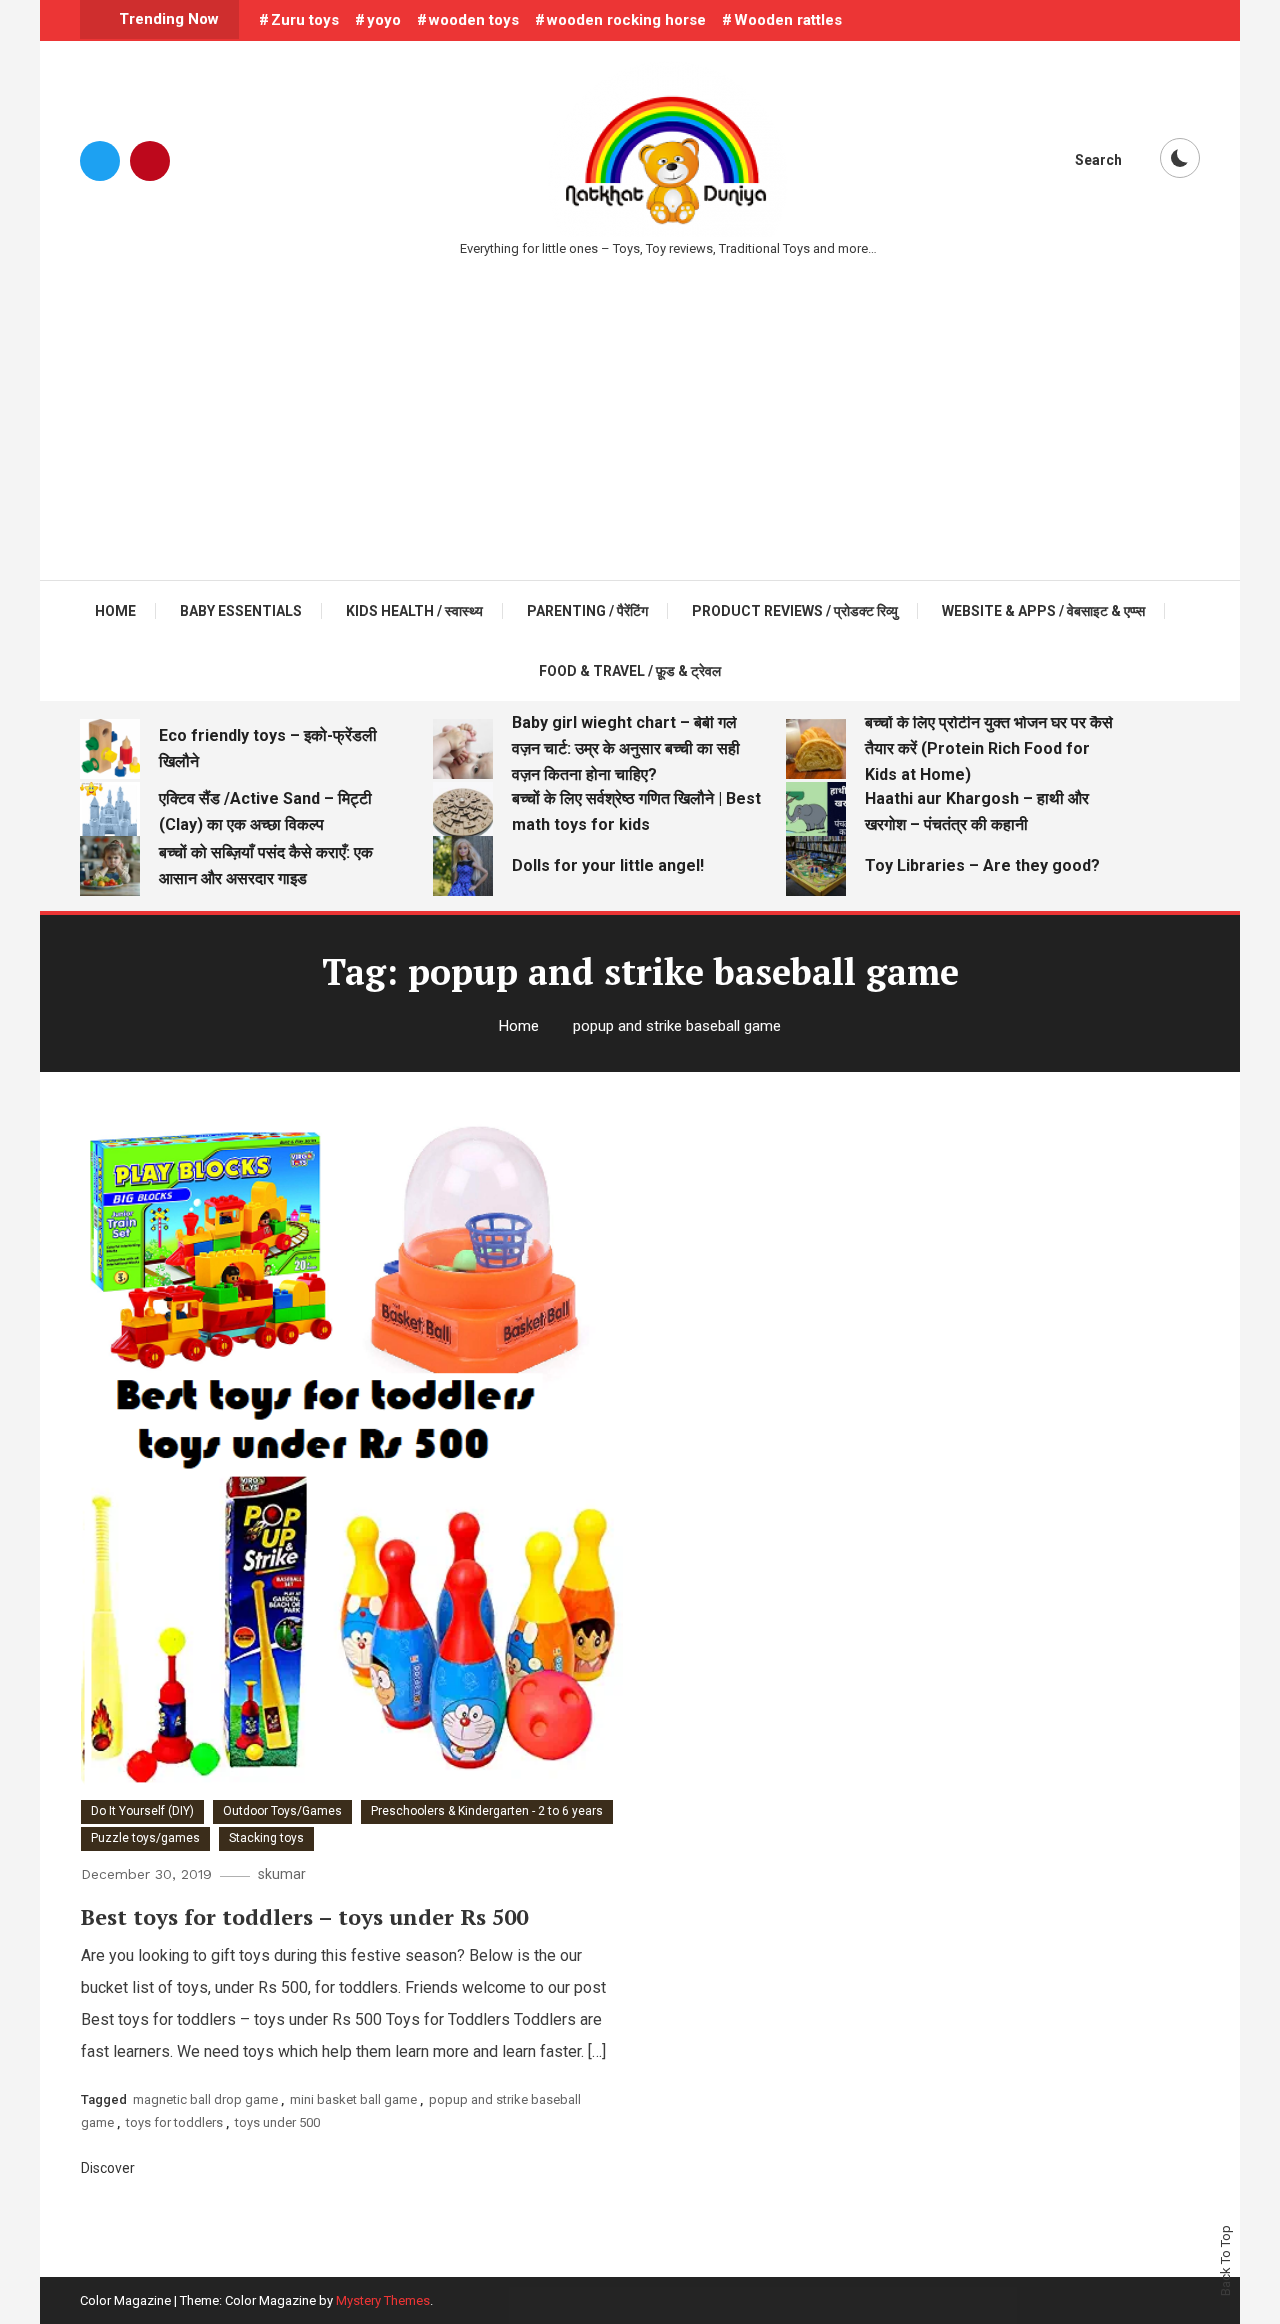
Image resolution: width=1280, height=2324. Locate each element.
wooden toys (474, 20)
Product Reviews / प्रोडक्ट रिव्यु (795, 611)
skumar (282, 1874)
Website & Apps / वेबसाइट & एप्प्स (1043, 611)
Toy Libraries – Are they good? (982, 865)
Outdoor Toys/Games (282, 1811)
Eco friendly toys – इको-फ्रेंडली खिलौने (268, 748)
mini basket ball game (353, 2099)
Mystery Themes (383, 2300)
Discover (109, 2168)
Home (115, 611)
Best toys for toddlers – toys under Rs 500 (304, 1916)
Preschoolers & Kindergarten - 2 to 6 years (487, 1811)
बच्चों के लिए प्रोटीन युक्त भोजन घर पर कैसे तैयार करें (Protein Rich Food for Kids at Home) (989, 748)
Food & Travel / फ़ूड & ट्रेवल (630, 671)
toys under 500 (277, 2122)
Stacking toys (266, 1838)
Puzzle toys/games (145, 1838)
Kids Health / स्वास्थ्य (414, 611)
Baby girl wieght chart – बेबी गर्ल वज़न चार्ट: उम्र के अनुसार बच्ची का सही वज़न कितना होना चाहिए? (626, 748)
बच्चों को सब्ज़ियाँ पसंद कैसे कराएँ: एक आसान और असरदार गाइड (266, 865)
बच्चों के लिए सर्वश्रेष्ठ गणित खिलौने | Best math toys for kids (636, 811)
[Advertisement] (640, 410)
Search (1098, 160)
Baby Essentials (241, 611)
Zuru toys (305, 20)
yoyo (384, 20)
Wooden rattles (788, 20)
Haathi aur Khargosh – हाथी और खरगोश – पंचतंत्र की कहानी (977, 811)
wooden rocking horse (626, 20)
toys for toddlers (174, 2122)
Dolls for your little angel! (608, 865)
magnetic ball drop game (205, 2099)
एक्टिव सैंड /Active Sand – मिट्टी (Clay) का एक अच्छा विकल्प (265, 811)
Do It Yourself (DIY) (142, 1811)
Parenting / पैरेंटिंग (587, 611)
